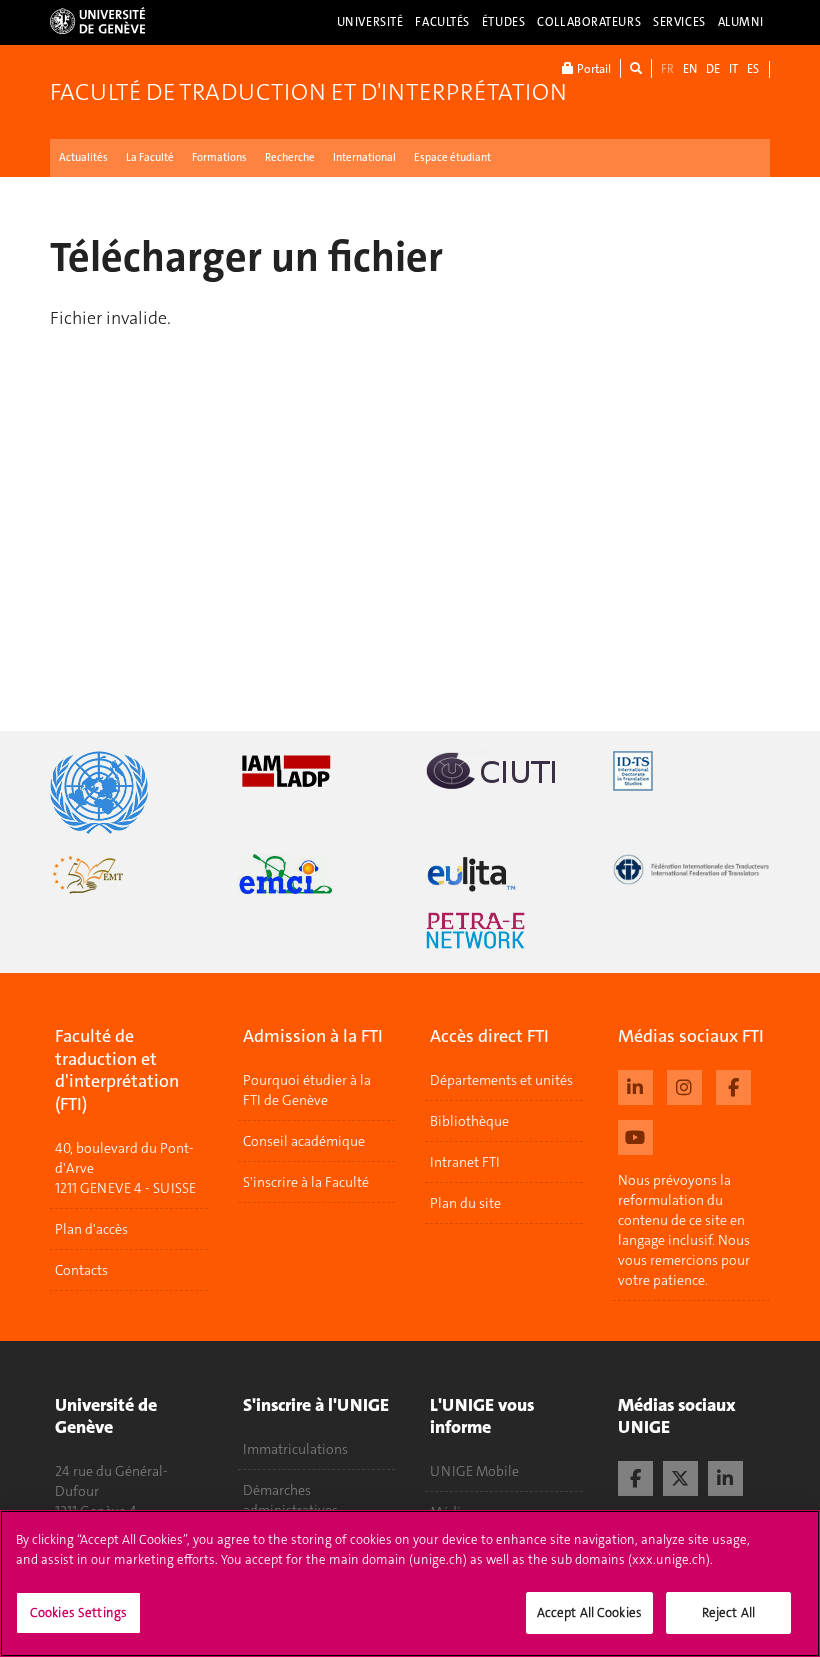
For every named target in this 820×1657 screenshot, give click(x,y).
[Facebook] (733, 1085)
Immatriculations (295, 1449)
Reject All (728, 1612)
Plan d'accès (91, 1229)
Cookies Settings (78, 1612)
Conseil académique (304, 1141)
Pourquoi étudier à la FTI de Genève (307, 1090)
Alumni (741, 22)
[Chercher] (636, 68)
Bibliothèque (469, 1121)
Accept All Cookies (589, 1612)
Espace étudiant (452, 157)
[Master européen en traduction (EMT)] (129, 874)
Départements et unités (501, 1080)
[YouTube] (635, 1135)
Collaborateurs (589, 22)
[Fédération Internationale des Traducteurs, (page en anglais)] (692, 869)
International (364, 157)
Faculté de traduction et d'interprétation (308, 92)
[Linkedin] (635, 1085)
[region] (410, 1583)
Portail (592, 69)
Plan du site (465, 1203)
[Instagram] (684, 1085)
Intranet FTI (465, 1162)
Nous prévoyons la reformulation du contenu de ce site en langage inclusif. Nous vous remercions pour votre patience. (684, 1230)
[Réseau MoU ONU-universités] (129, 792)
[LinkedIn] (725, 1476)
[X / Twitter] (680, 1476)
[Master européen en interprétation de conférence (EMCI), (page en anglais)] (317, 874)
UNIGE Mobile (474, 1471)
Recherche (290, 157)
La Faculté (150, 157)
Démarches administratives (290, 1500)
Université (370, 22)
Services (679, 22)
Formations (219, 157)
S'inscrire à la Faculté (306, 1182)
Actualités (83, 157)
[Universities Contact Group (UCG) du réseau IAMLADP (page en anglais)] (317, 771)
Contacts (81, 1270)
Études (503, 22)
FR (667, 69)
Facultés (442, 22)
